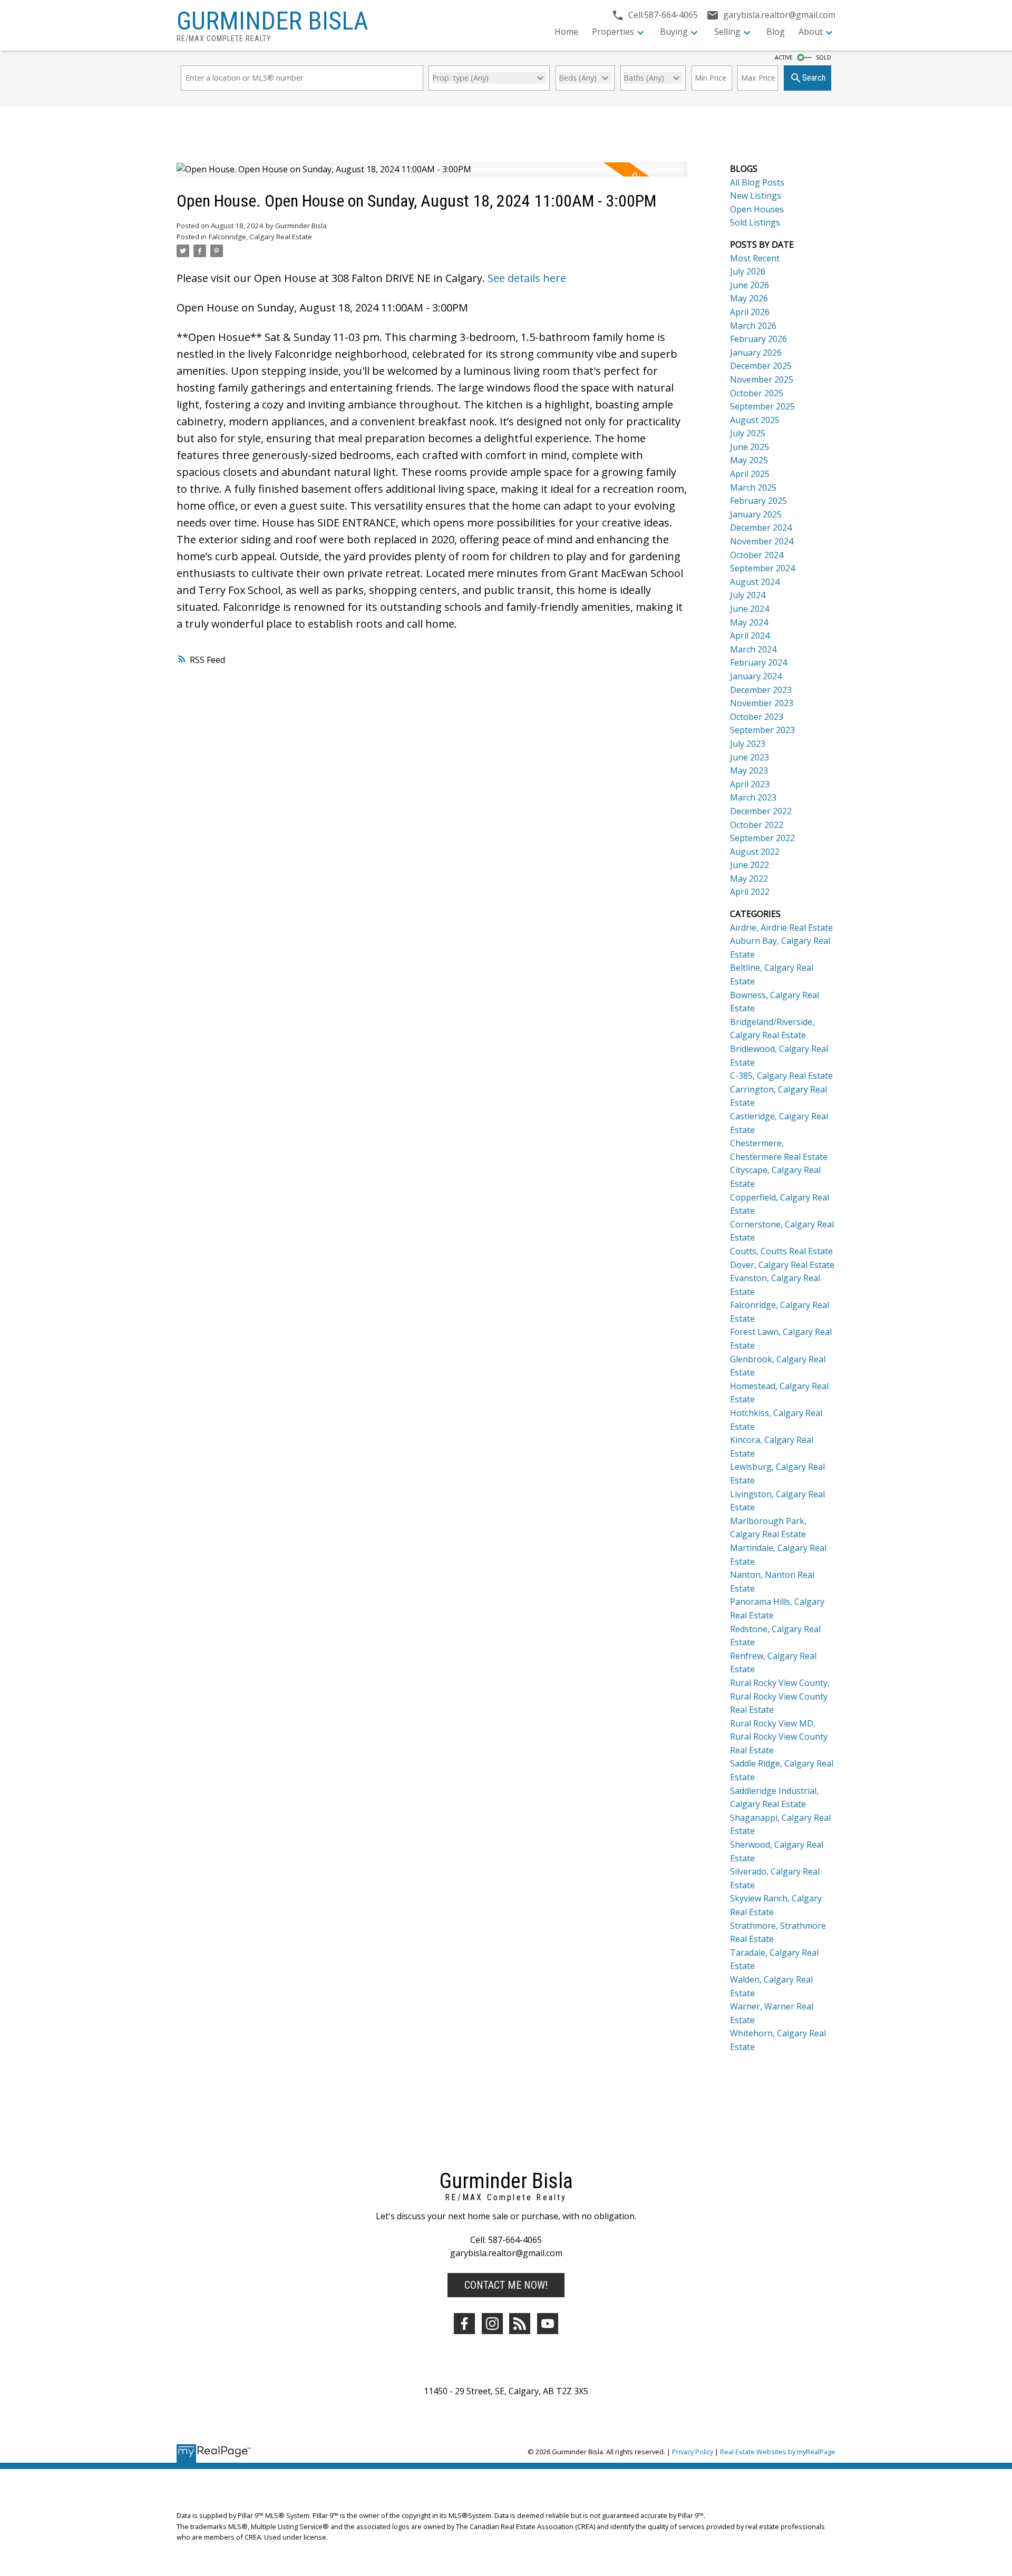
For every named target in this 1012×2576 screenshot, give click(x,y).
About (811, 32)
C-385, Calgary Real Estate (781, 1076)
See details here (527, 278)
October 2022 (757, 825)
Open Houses (757, 209)
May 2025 (749, 460)
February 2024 (758, 662)
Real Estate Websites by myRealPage (778, 2452)
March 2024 (753, 649)
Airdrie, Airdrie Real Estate (781, 928)
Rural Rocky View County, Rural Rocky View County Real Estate (780, 1696)
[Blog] (520, 2324)
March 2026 (753, 326)
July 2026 (748, 271)
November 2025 (762, 379)
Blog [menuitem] (776, 32)
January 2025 (756, 514)
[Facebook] (464, 2324)
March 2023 (753, 797)
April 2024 (750, 636)
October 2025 (757, 393)
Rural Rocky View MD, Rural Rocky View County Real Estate (779, 1737)
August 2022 (755, 852)
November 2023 (762, 703)
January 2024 (756, 676)
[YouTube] (548, 2324)
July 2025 (748, 433)
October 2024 (757, 555)
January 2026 (756, 353)
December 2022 (761, 811)
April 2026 (750, 312)
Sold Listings (755, 222)
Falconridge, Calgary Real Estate (260, 237)
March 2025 (753, 487)
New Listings (756, 196)
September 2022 (762, 838)
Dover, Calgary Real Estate (782, 1265)
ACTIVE (784, 57)
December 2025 (761, 366)
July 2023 (748, 744)
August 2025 (755, 420)
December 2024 (761, 528)
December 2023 (761, 690)
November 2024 (762, 541)
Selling (727, 32)
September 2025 (762, 406)
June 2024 (750, 609)
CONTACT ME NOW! (506, 2285)
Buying (674, 32)
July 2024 (748, 595)
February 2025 (758, 501)
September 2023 (762, 730)
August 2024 (755, 582)
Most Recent (755, 258)
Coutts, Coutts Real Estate (781, 1251)
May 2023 (749, 770)
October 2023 (757, 717)
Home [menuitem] (566, 32)
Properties (613, 32)
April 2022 (750, 892)
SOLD (824, 57)
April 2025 (750, 474)
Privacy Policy (693, 2452)
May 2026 (749, 298)
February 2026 (758, 339)
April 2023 (750, 784)
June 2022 (750, 865)
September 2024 (762, 568)
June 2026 (750, 285)
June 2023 (750, 757)
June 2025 (750, 447)
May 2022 (749, 879)
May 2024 (749, 622)
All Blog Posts (757, 182)
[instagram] (492, 2324)
